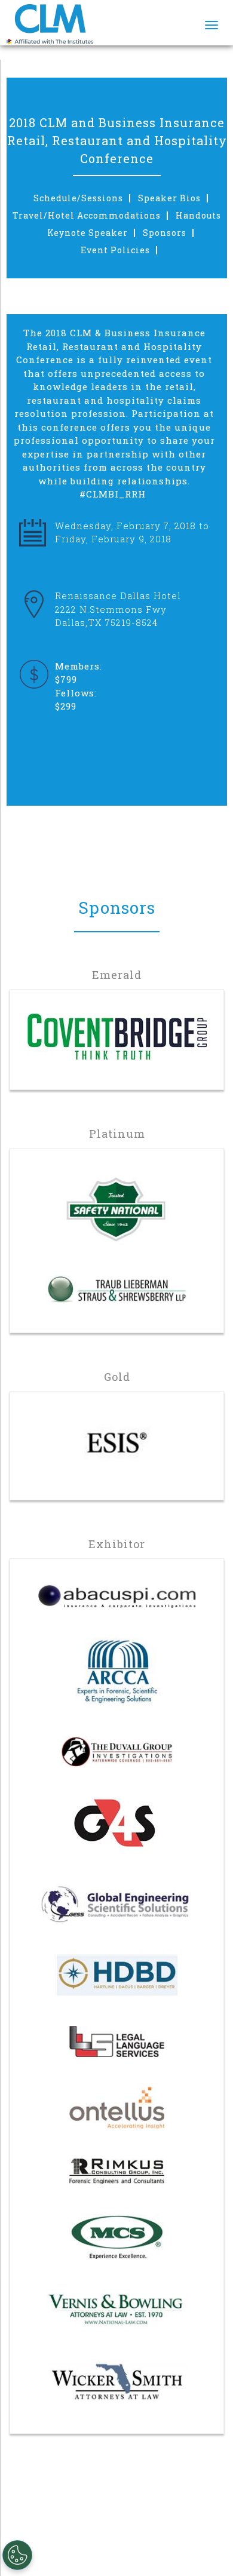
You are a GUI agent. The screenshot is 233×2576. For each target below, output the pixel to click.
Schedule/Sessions (78, 198)
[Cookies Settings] (17, 2555)
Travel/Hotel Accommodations (87, 216)
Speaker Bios (169, 198)
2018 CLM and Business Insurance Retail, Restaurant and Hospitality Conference (117, 140)
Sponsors (165, 233)
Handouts (198, 216)
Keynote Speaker (88, 233)
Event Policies (115, 250)
